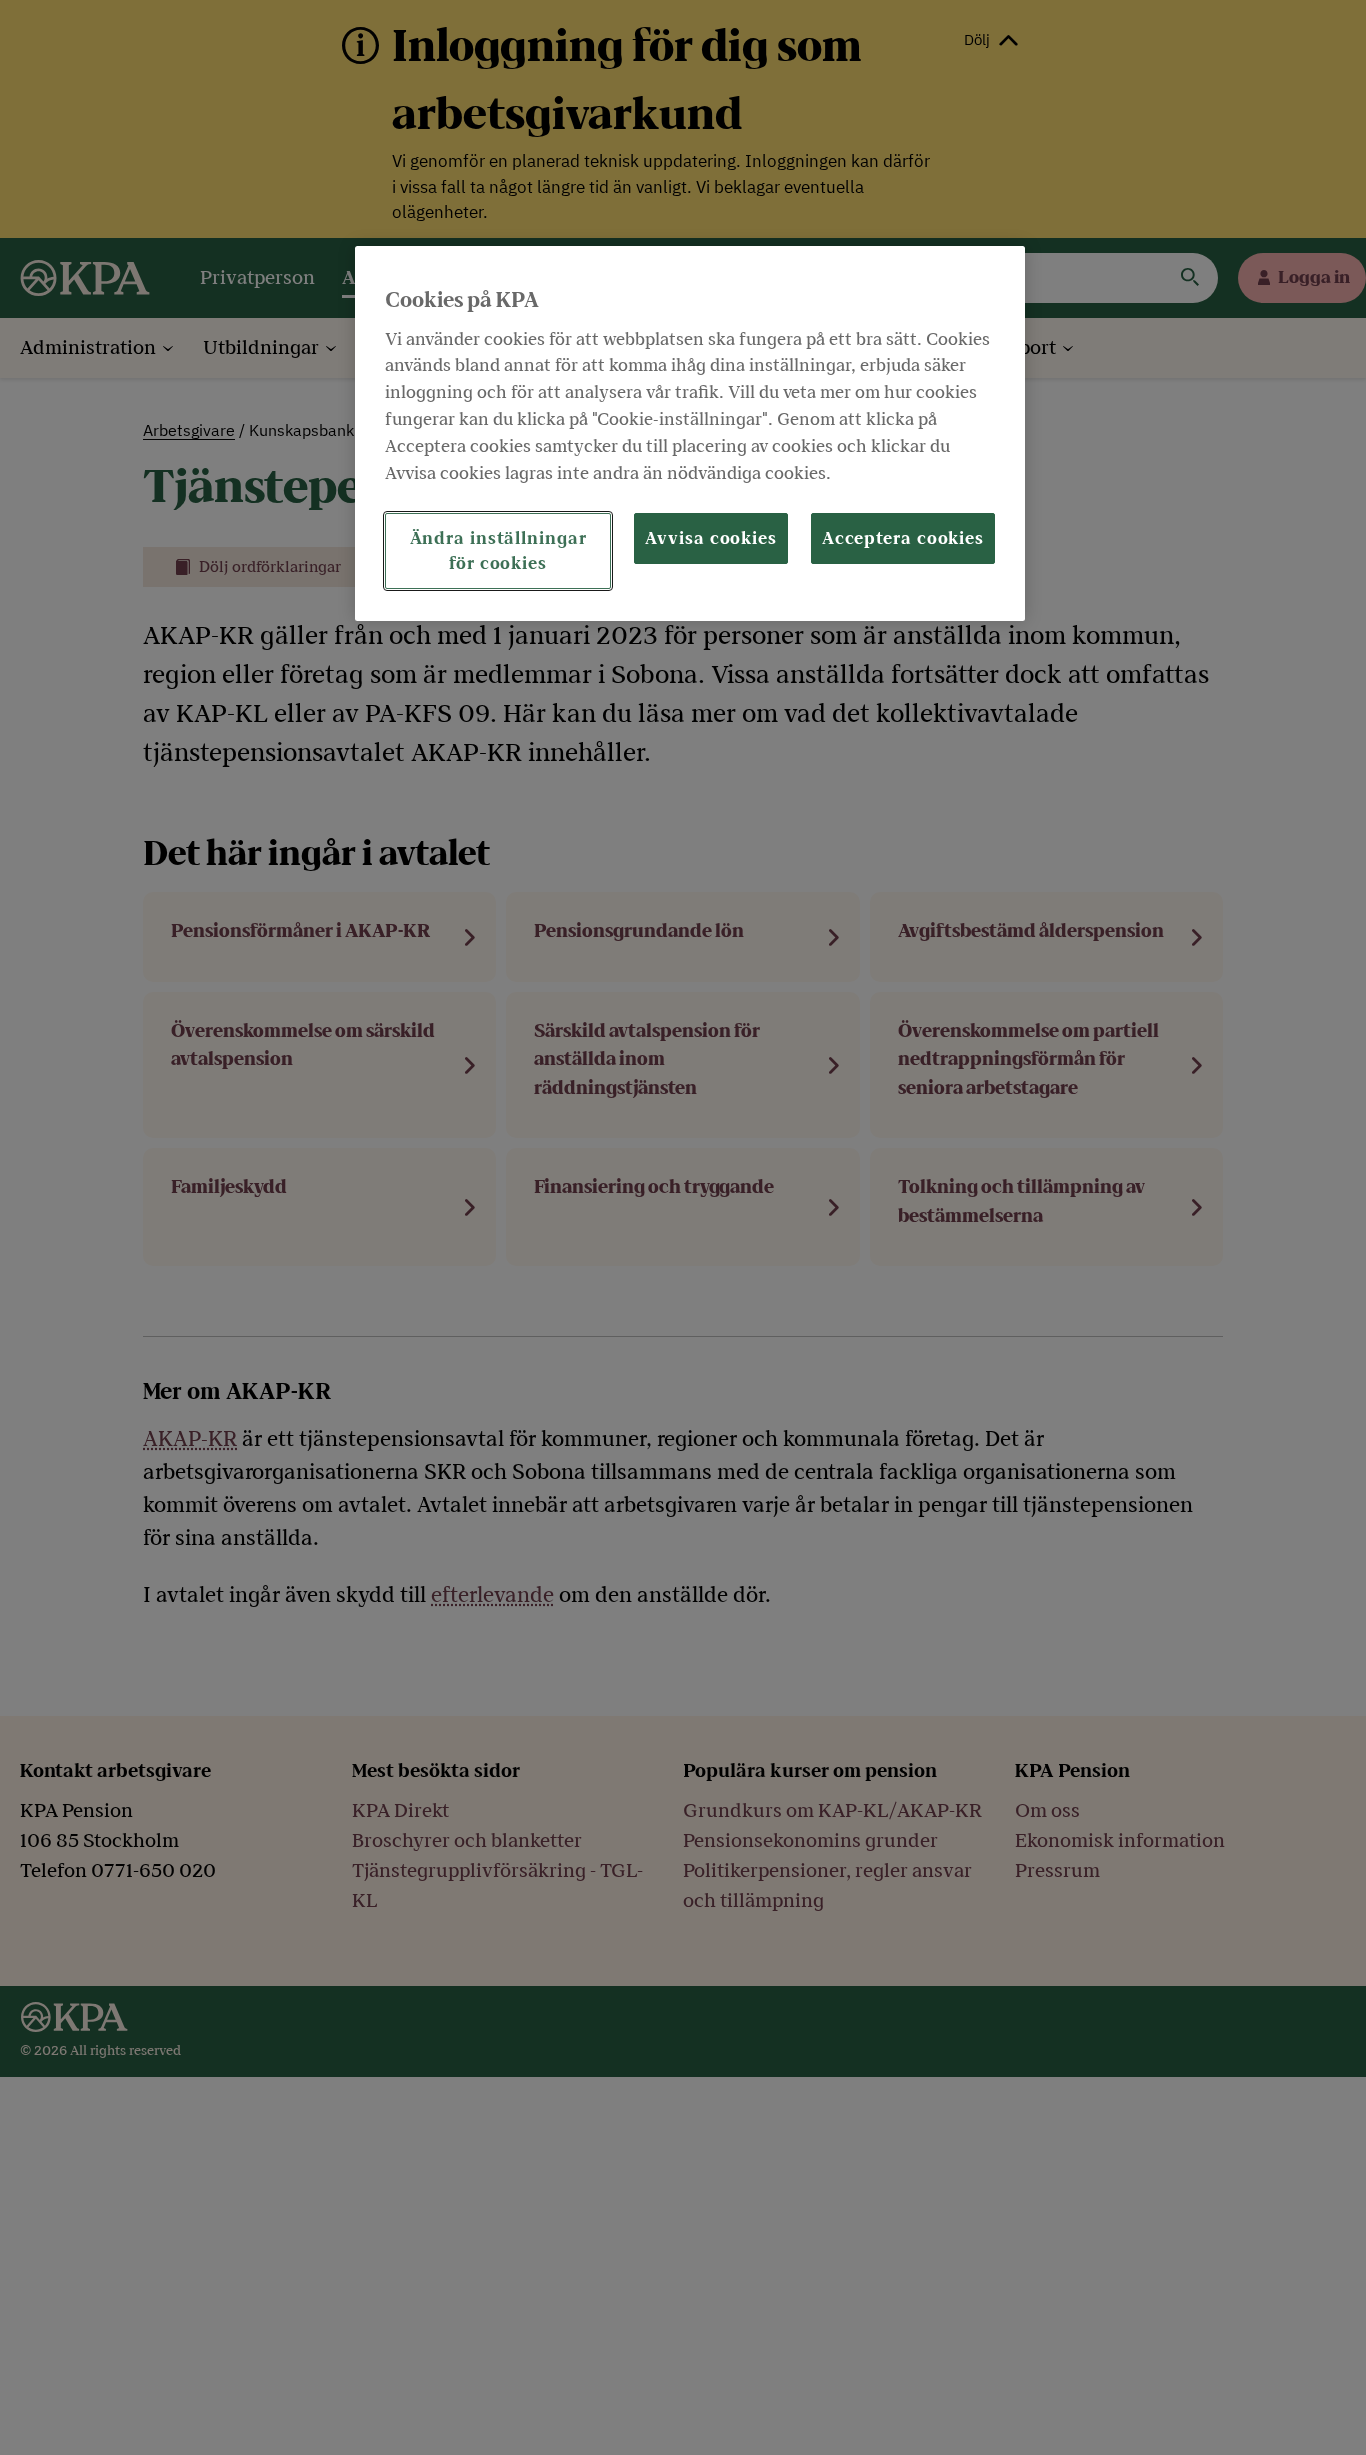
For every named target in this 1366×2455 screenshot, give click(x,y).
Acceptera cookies (903, 537)
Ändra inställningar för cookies (498, 550)
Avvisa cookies (711, 537)
